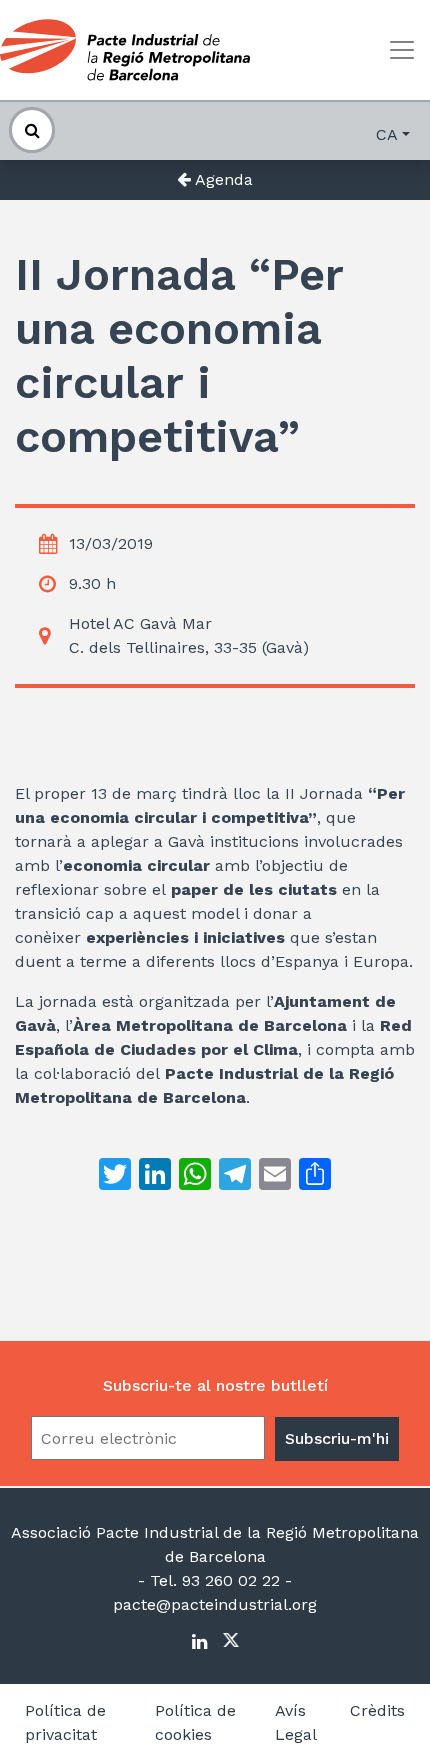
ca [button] (387, 134)
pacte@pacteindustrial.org (215, 1604)
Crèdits (377, 1710)
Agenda (222, 179)
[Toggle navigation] (402, 50)
